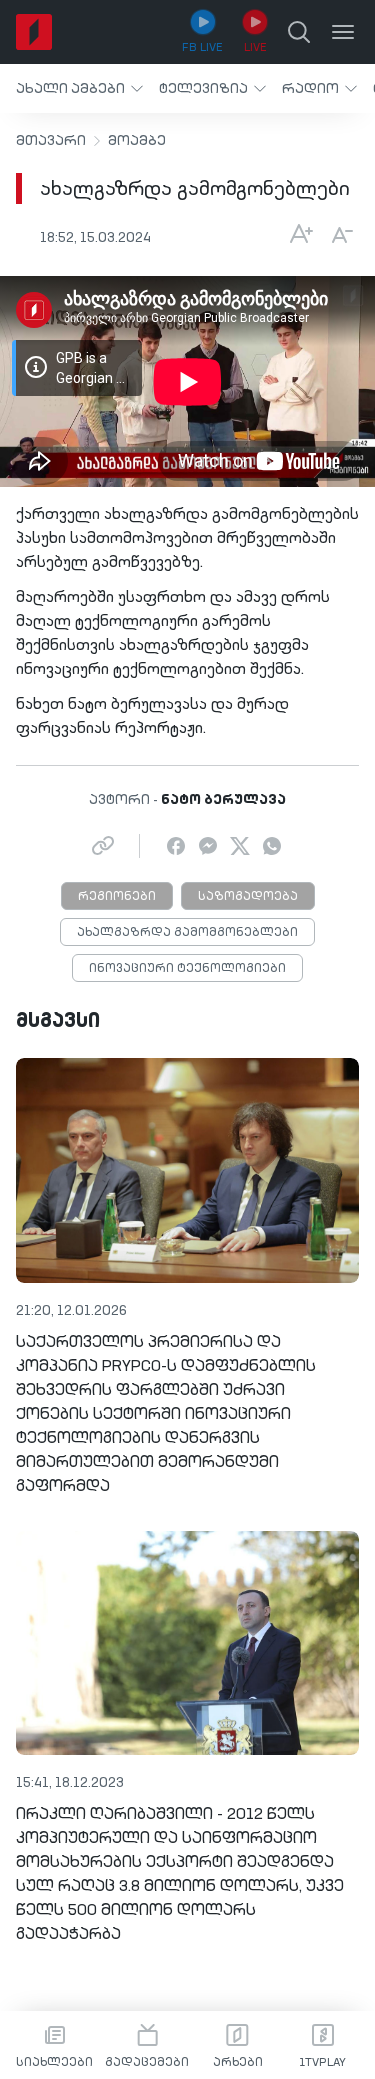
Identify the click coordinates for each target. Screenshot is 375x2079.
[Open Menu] (343, 32)
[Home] (34, 32)
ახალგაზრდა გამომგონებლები (187, 933)
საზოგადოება (248, 897)
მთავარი (51, 141)
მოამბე (137, 141)
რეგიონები (117, 897)
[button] (79, 88)
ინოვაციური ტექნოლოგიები (187, 969)
